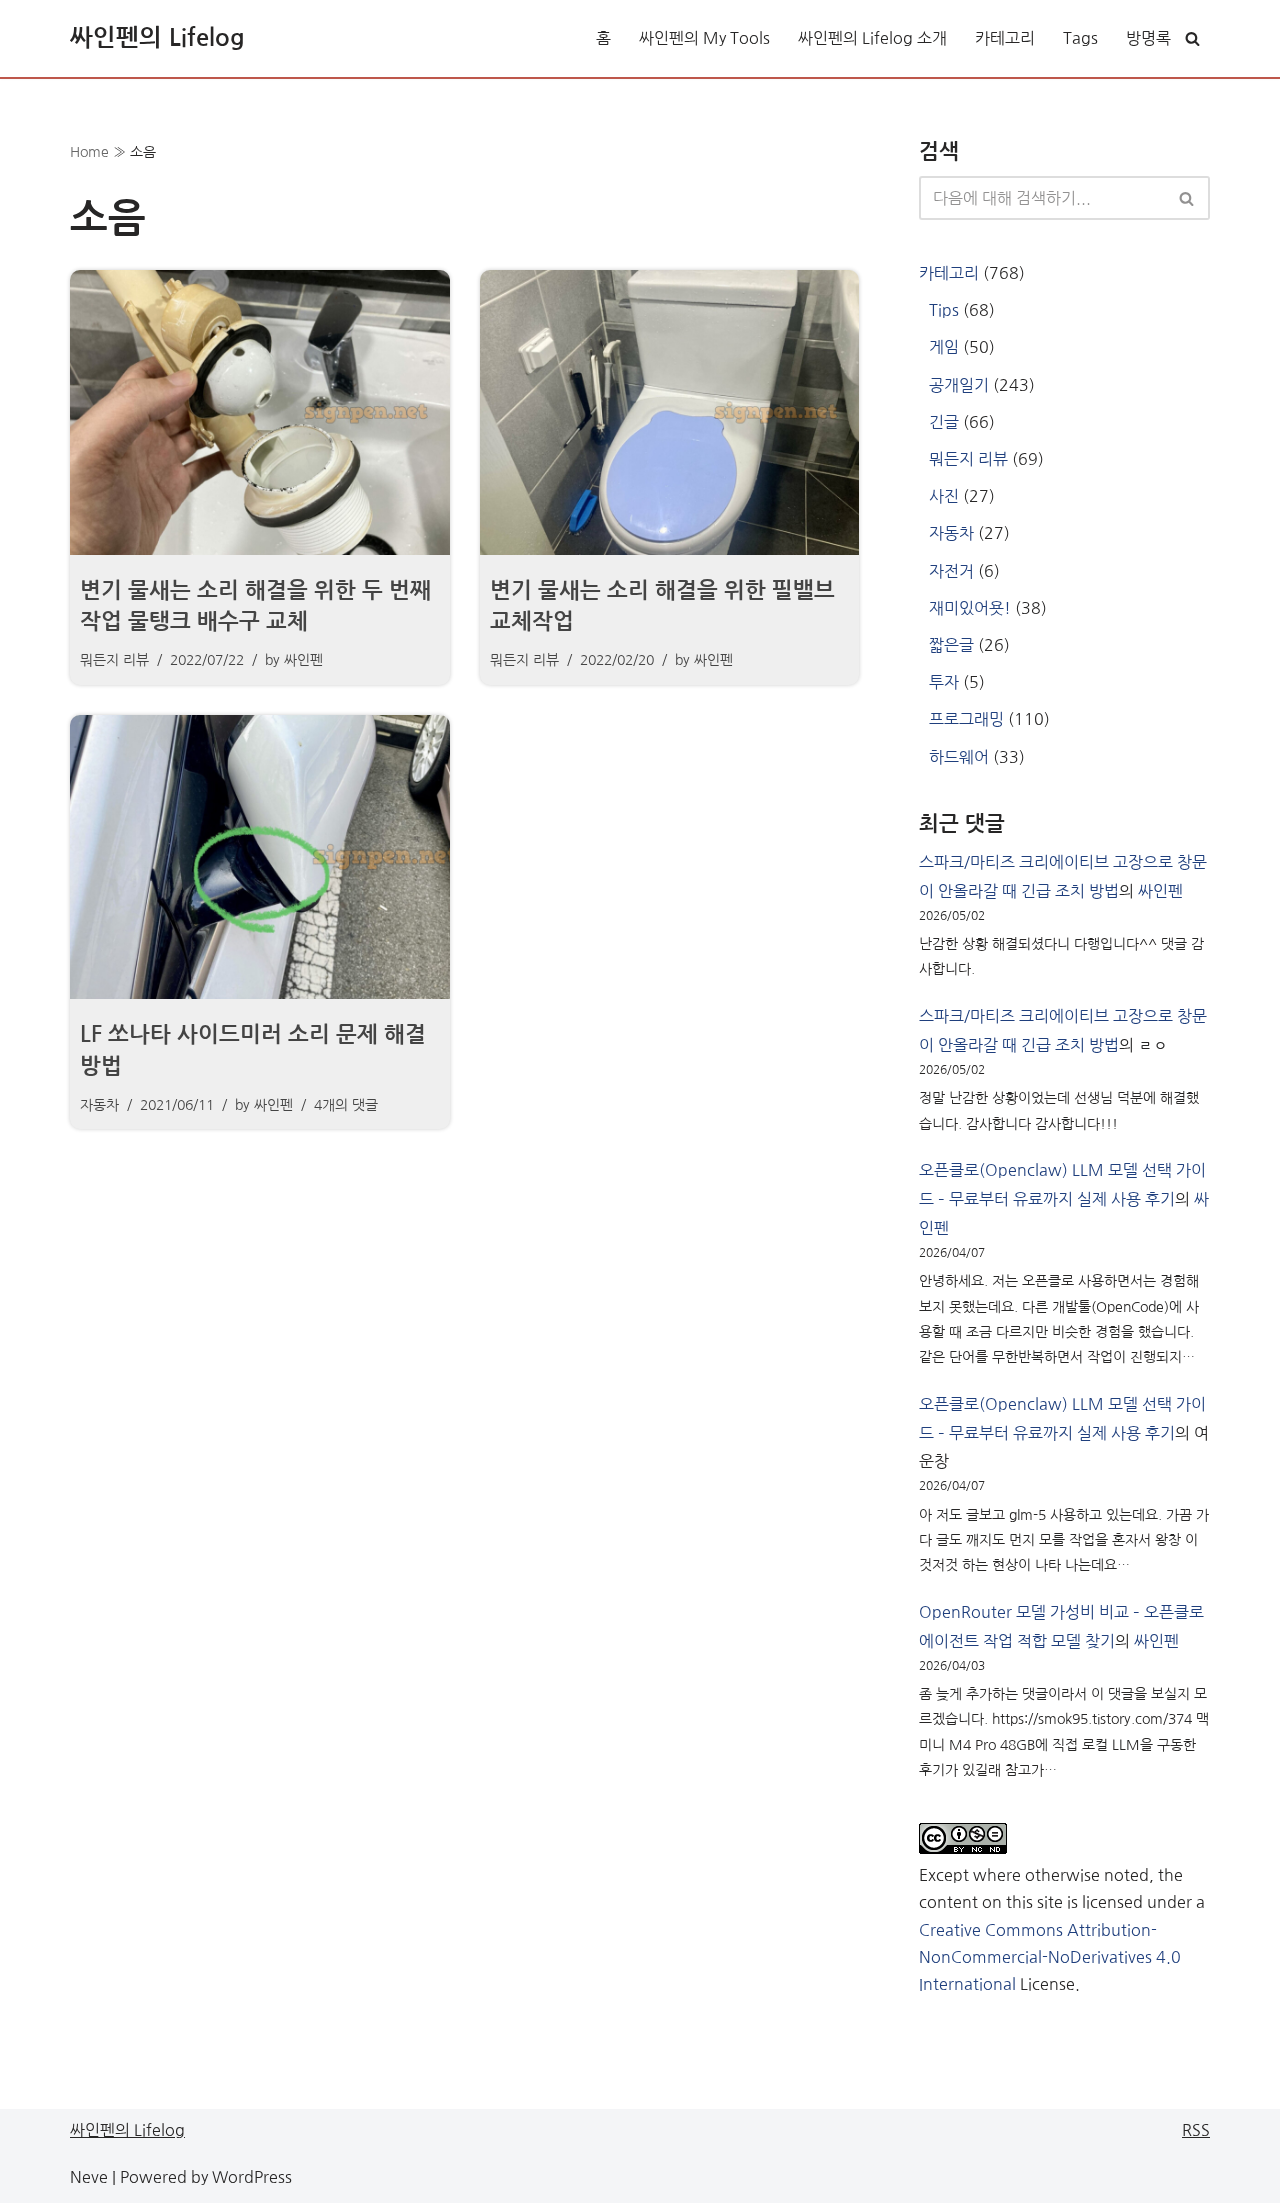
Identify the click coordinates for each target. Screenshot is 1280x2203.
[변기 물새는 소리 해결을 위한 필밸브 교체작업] (670, 412)
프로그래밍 (966, 719)
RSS (1196, 2130)
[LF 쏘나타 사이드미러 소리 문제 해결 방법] (260, 857)
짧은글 (951, 645)
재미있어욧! (970, 608)
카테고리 (1005, 38)
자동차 (99, 1105)
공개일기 (959, 385)
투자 (944, 682)
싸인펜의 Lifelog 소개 (872, 38)
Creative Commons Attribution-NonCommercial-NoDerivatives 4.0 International (1050, 1957)
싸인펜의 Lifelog (127, 2130)
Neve (89, 2177)
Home (89, 152)
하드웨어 (959, 757)
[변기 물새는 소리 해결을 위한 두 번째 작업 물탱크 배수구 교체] (260, 412)
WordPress (252, 2177)
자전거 (951, 571)
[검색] (1192, 38)
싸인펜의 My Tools (704, 38)
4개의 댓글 (346, 1105)
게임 (944, 347)
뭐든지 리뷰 (114, 660)
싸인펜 (303, 660)
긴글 (944, 422)
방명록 (1148, 38)
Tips (944, 310)
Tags (1080, 38)
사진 (944, 496)
